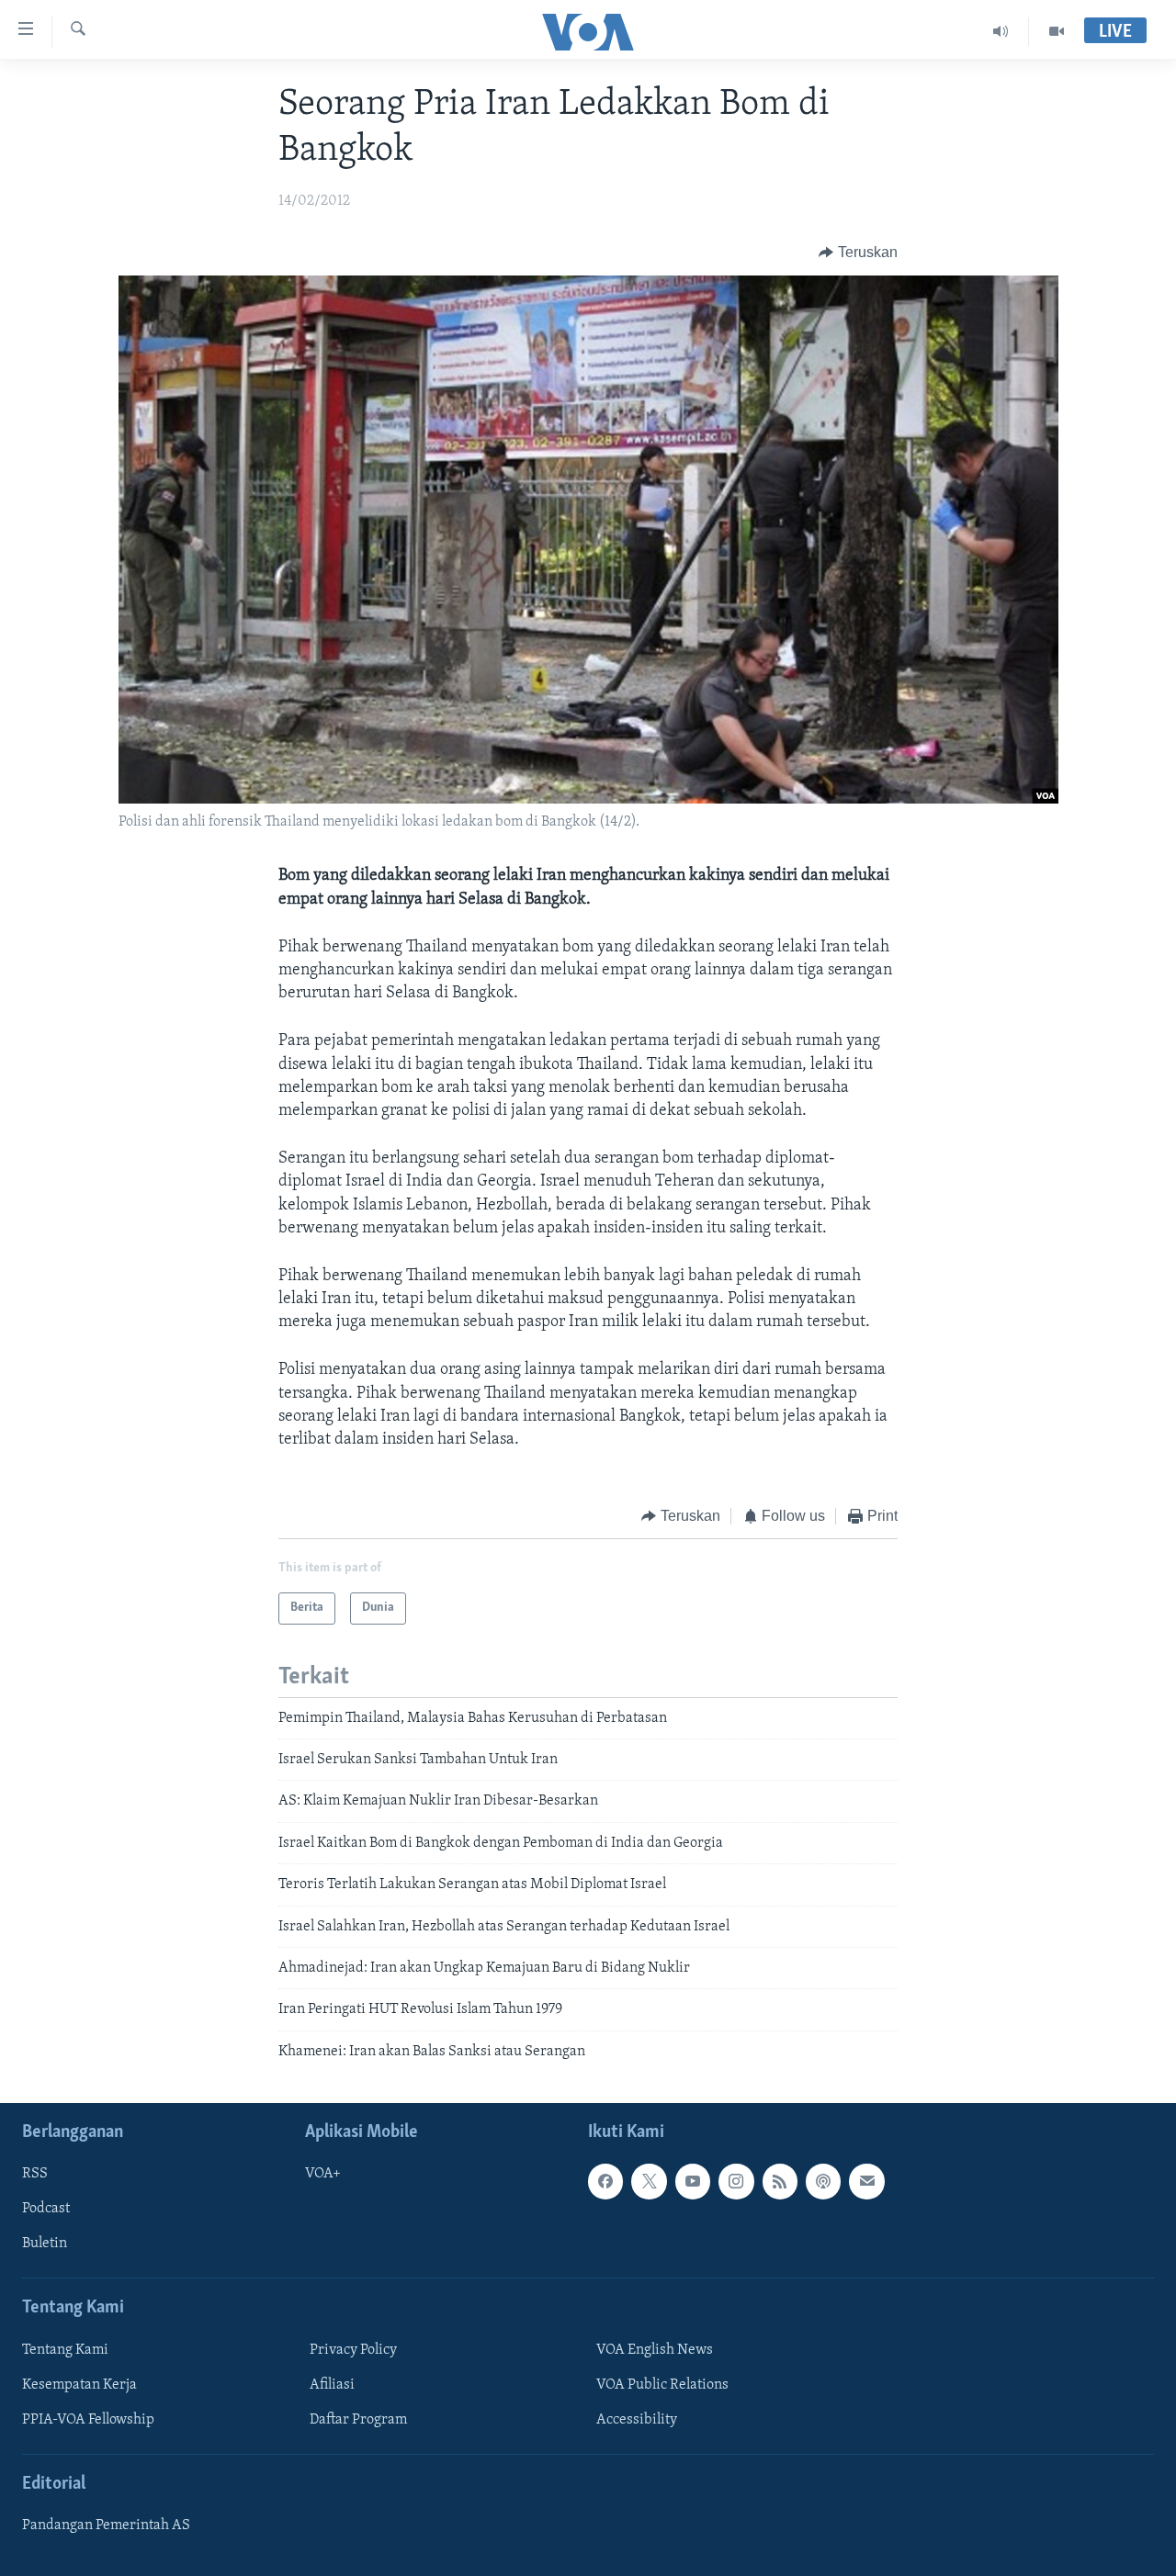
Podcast (46, 2210)
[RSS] (780, 2181)
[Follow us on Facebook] (605, 2181)
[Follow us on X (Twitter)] (649, 2181)
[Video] (1057, 31)
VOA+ (323, 2174)
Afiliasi (332, 2385)
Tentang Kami (65, 2350)
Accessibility (637, 2420)
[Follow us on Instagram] (736, 2181)
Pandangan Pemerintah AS (106, 2525)
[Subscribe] (866, 2181)
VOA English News (655, 2350)
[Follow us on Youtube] (693, 2181)
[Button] (858, 253)
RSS (35, 2174)
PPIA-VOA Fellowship (88, 2420)
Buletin (45, 2244)
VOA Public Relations (662, 2385)
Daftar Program (358, 2420)
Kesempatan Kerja (79, 2385)
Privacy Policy (353, 2350)
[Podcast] (823, 2181)
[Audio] (1001, 31)
